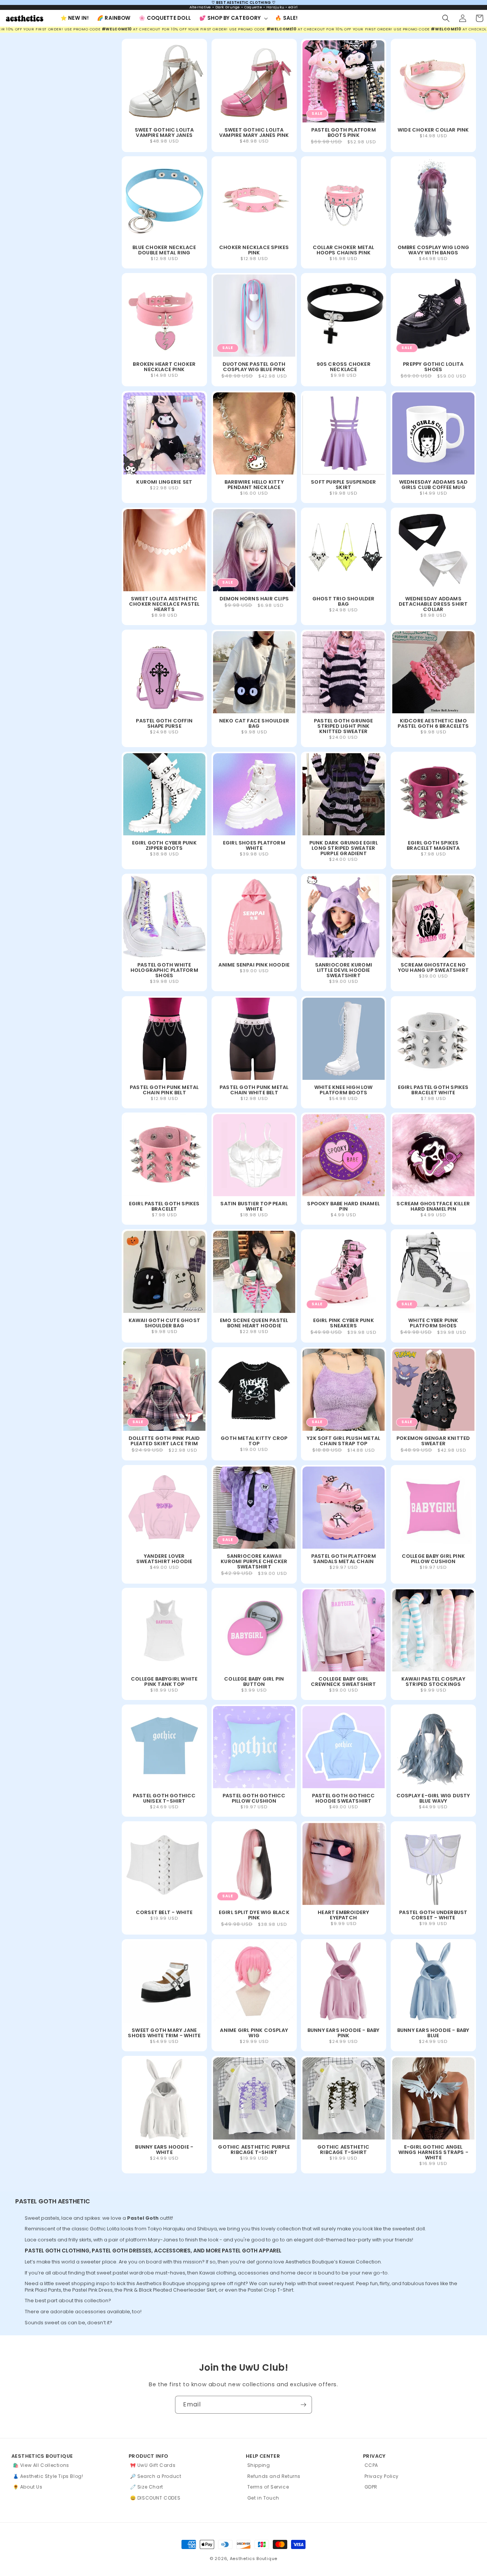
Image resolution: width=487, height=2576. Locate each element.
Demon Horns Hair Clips (254, 598)
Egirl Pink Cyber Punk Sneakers (344, 1323)
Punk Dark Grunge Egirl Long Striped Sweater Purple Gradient (344, 848)
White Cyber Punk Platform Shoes (433, 1323)
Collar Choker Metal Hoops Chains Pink (344, 250)
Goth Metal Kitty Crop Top (254, 1441)
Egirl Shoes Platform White (254, 846)
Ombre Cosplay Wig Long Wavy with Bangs (433, 250)
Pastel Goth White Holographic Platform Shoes (164, 971)
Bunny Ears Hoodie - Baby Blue (433, 2033)
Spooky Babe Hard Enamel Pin (343, 1207)
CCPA (371, 2465)
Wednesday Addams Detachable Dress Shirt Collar (433, 604)
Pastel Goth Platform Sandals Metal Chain (344, 1559)
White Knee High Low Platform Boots (344, 1090)
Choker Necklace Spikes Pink (254, 250)
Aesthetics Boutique (254, 2559)
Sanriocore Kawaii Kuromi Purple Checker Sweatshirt (254, 1561)
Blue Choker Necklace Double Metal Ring (164, 250)
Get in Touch (263, 2498)
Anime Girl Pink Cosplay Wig (254, 2033)
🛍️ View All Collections (41, 2465)
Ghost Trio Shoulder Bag (344, 601)
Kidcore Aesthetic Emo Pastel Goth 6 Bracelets (433, 724)
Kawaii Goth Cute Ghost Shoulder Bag (164, 1323)
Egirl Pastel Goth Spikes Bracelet (164, 1207)
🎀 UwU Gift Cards (153, 2465)
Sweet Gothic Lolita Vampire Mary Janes (164, 133)
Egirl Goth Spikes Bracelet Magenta (433, 846)
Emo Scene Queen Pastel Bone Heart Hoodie (254, 1323)
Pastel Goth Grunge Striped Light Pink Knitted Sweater (344, 726)
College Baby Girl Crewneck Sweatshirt (344, 1682)
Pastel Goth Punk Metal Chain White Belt (254, 1090)
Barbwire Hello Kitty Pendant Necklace (254, 485)
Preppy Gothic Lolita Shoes (433, 367)
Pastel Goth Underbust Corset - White (433, 1915)
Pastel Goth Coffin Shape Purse (164, 724)
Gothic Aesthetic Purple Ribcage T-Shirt (254, 2150)
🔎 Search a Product (156, 2476)
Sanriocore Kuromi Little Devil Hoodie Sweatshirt (344, 971)
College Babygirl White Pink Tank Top (164, 1682)
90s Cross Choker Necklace (344, 367)
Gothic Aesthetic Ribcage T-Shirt (343, 2150)
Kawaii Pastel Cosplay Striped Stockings (433, 1682)
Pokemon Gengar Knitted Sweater (433, 1441)
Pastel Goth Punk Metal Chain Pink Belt (164, 1090)
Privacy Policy (382, 2476)
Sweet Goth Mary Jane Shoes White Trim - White (164, 2033)
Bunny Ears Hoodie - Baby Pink (344, 2033)
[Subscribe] (303, 2405)
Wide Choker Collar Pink (433, 130)
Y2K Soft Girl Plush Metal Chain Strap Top (343, 1441)
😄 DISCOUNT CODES (155, 2498)
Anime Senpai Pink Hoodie (254, 965)
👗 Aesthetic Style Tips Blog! (48, 2476)
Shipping (259, 2465)
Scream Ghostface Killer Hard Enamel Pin (433, 1207)
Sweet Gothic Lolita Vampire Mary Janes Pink (254, 133)
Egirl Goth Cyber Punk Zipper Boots (164, 846)
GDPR (371, 2487)
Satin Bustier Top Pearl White (254, 1207)
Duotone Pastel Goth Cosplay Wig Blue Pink (254, 367)
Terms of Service (268, 2487)
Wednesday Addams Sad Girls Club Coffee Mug (433, 485)
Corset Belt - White (164, 1913)
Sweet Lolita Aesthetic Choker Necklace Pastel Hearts (164, 604)
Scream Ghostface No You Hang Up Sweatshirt (433, 968)
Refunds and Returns (274, 2476)
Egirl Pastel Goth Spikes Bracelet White (433, 1090)
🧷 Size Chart (147, 2487)
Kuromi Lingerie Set (164, 482)
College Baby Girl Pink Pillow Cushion (433, 1559)
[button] (233, 18)
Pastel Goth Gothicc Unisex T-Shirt (164, 1799)
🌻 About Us (28, 2487)
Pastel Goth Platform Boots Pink (344, 133)
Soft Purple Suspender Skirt (343, 485)
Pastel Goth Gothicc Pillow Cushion (254, 1799)
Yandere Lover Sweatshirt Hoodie (164, 1559)
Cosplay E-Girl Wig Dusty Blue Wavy (433, 1799)
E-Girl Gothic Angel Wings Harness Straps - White (433, 2152)
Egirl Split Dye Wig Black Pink (254, 1915)
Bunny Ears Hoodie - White (164, 2150)
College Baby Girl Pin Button (254, 1682)
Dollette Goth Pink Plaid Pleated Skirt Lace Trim (164, 1441)
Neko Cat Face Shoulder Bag (254, 724)
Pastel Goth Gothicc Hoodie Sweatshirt (344, 1799)
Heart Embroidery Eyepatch (343, 1915)
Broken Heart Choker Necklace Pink (164, 367)
